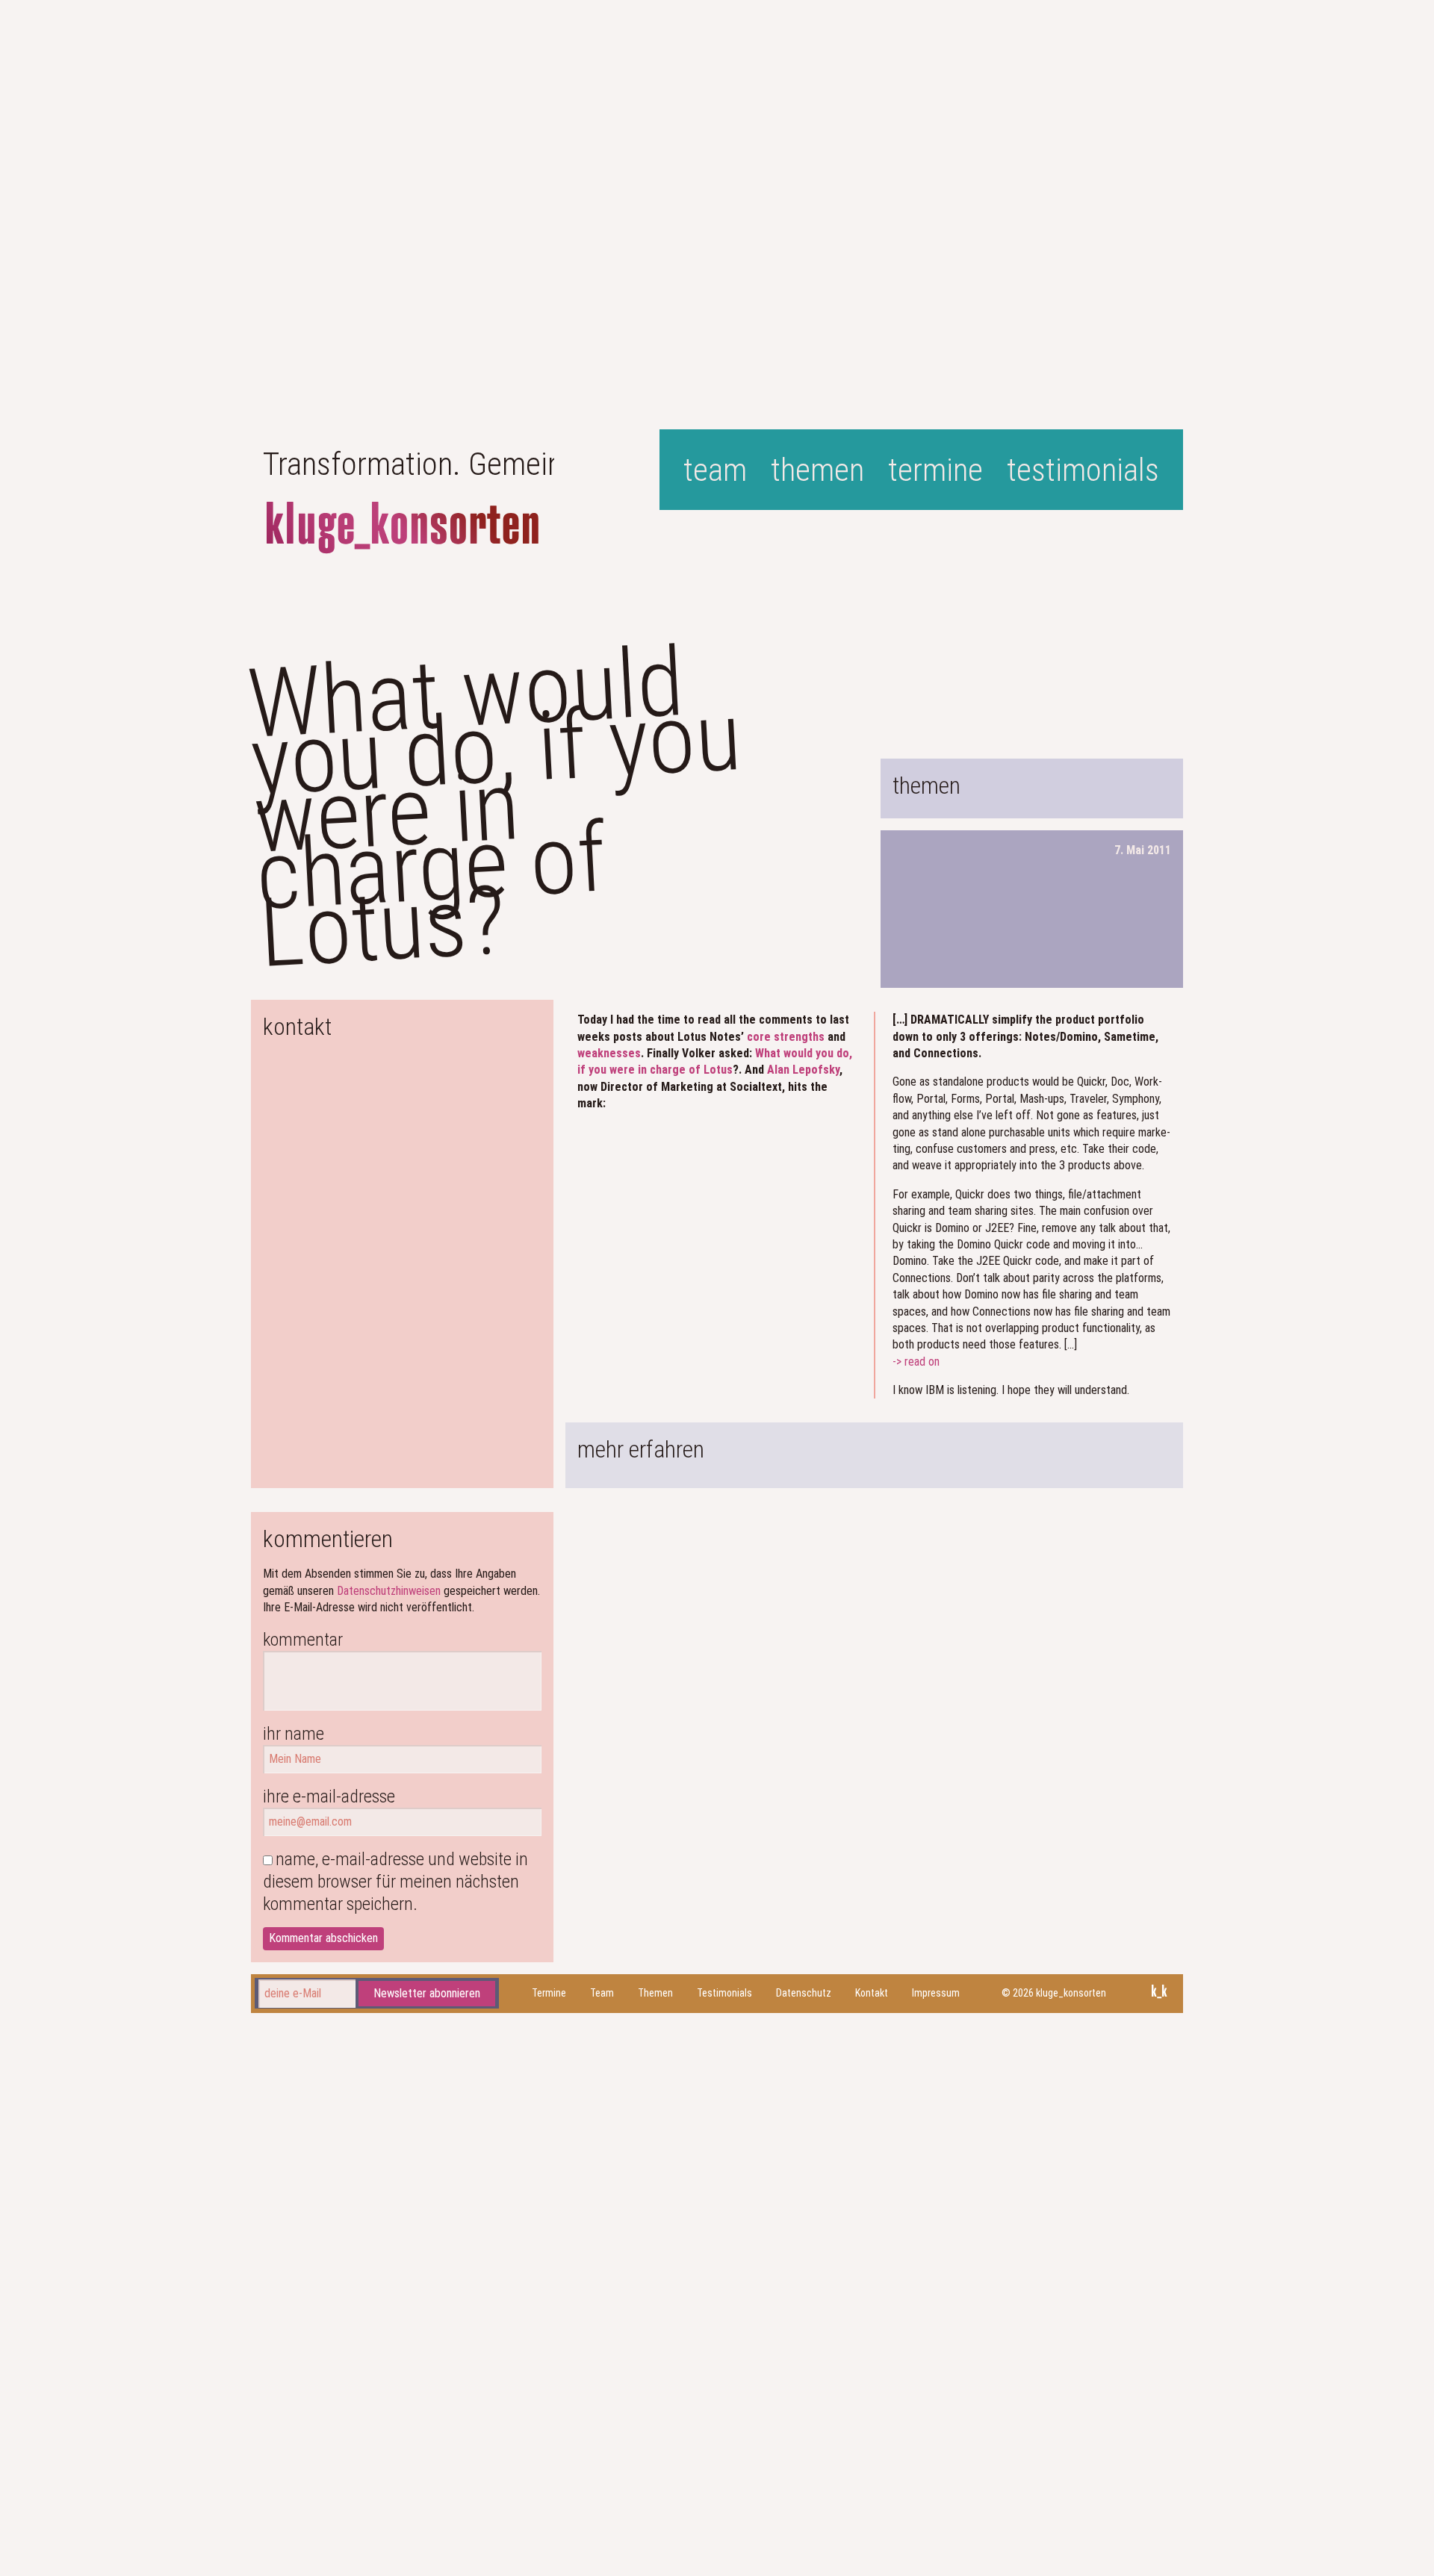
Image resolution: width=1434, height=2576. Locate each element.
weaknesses (609, 1053)
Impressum (936, 1993)
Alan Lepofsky (803, 1070)
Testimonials (1083, 470)
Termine (935, 470)
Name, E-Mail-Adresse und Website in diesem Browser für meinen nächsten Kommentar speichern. (395, 1882)
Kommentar (303, 1640)
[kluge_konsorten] (403, 528)
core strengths (786, 1037)
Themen (817, 470)
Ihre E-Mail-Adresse (329, 1796)
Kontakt (872, 1993)
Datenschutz (804, 1993)
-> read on (916, 1362)
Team (715, 470)
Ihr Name (294, 1734)
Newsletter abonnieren (427, 1992)
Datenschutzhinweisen (389, 1591)
